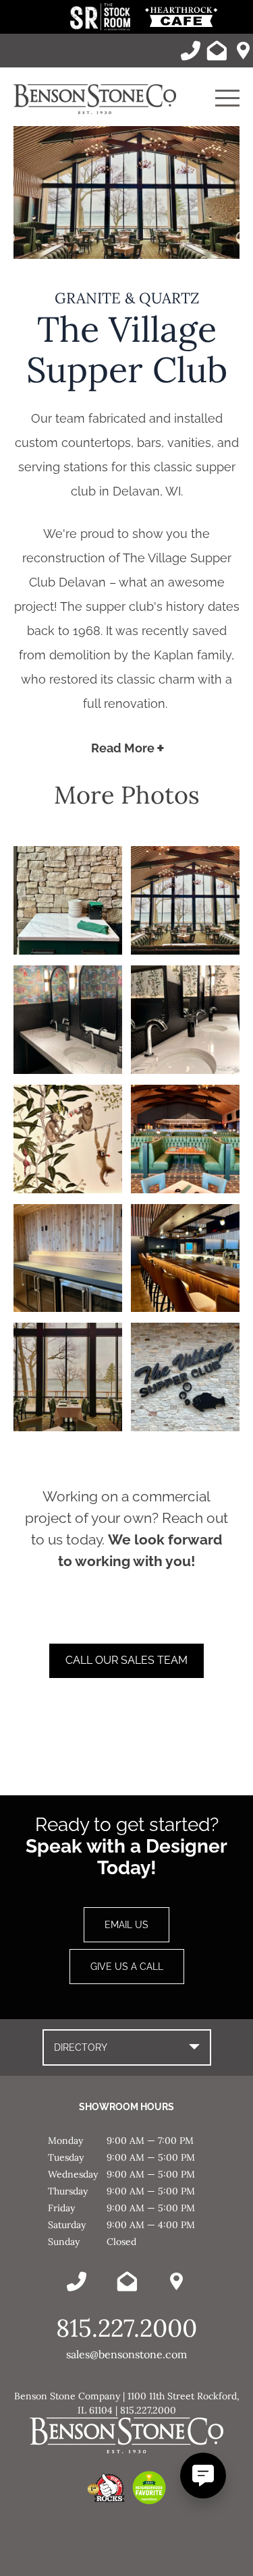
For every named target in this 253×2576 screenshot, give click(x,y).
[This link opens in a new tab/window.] (102, 27)
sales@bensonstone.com (126, 2354)
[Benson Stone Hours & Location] (243, 51)
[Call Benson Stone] (190, 51)
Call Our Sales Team (126, 1660)
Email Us (126, 1925)
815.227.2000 (126, 2328)
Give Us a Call (127, 1967)
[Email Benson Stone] (217, 51)
